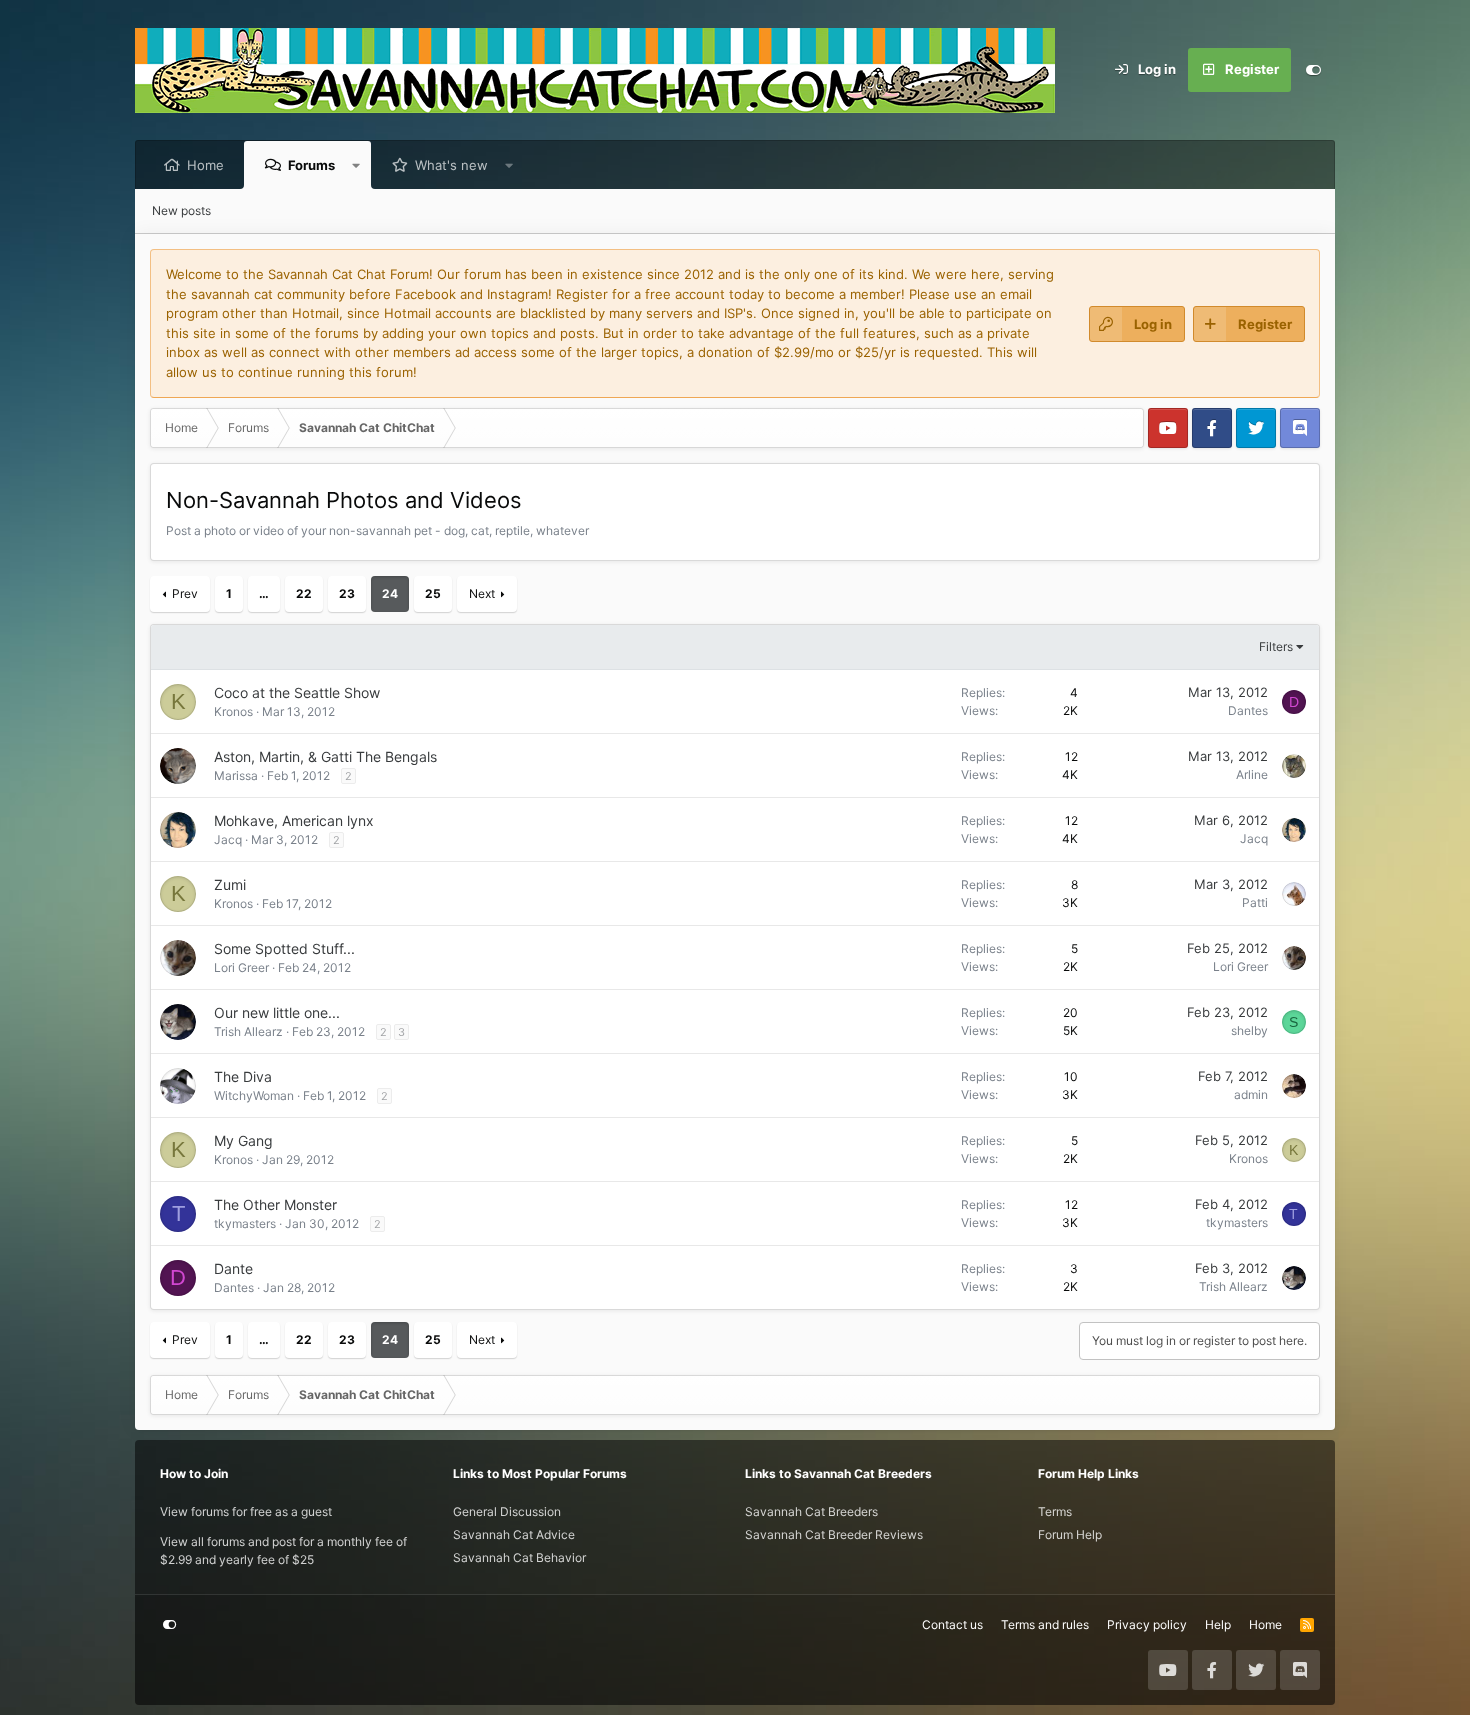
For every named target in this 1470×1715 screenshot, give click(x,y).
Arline (1252, 774)
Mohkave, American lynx (294, 820)
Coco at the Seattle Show (297, 692)
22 (304, 593)
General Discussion (507, 1511)
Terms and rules (1045, 1624)
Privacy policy (1147, 1624)
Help (1218, 1624)
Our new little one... (277, 1012)
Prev (185, 593)
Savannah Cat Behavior (519, 1557)
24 (390, 593)
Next (482, 593)
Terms (1055, 1511)
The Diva (243, 1076)
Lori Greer (241, 967)
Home (205, 165)
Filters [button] (1276, 646)
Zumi (230, 884)
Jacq (228, 839)
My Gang (243, 1140)
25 (433, 593)
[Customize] (1313, 70)
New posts (181, 210)
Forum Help (1070, 1534)
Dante (233, 1268)
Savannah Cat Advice (514, 1534)
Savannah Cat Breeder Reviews (834, 1534)
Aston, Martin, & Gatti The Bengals (325, 756)
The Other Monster (275, 1204)
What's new (451, 165)
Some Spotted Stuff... (284, 948)
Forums (311, 165)
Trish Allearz (248, 1031)
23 (347, 593)
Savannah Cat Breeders (811, 1511)
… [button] (264, 593)
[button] (356, 165)
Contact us (952, 1624)
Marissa (236, 775)
